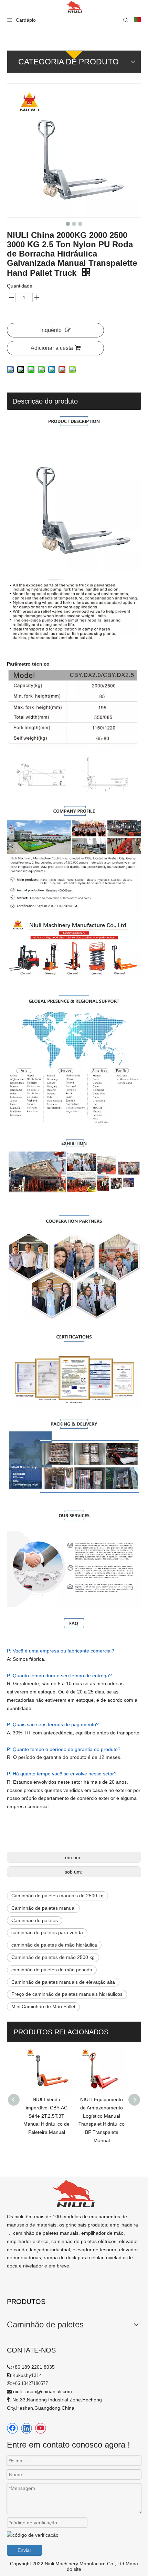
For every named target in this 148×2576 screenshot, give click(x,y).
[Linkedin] (27, 2428)
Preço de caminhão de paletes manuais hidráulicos (67, 1994)
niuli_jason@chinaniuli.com (43, 2391)
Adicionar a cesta (52, 348)
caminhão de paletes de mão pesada (52, 1970)
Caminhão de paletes (35, 1920)
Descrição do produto (45, 401)
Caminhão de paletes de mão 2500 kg (53, 1957)
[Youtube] (41, 2428)
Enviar (24, 2550)
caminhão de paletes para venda (47, 1932)
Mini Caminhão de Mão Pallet (43, 2006)
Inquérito (51, 330)
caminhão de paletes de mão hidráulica (54, 1945)
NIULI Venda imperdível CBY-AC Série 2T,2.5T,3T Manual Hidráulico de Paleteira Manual (34, 2116)
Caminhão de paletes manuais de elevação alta (63, 1982)
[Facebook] (12, 2428)
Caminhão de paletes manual (43, 1908)
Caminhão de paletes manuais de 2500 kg (57, 1896)
